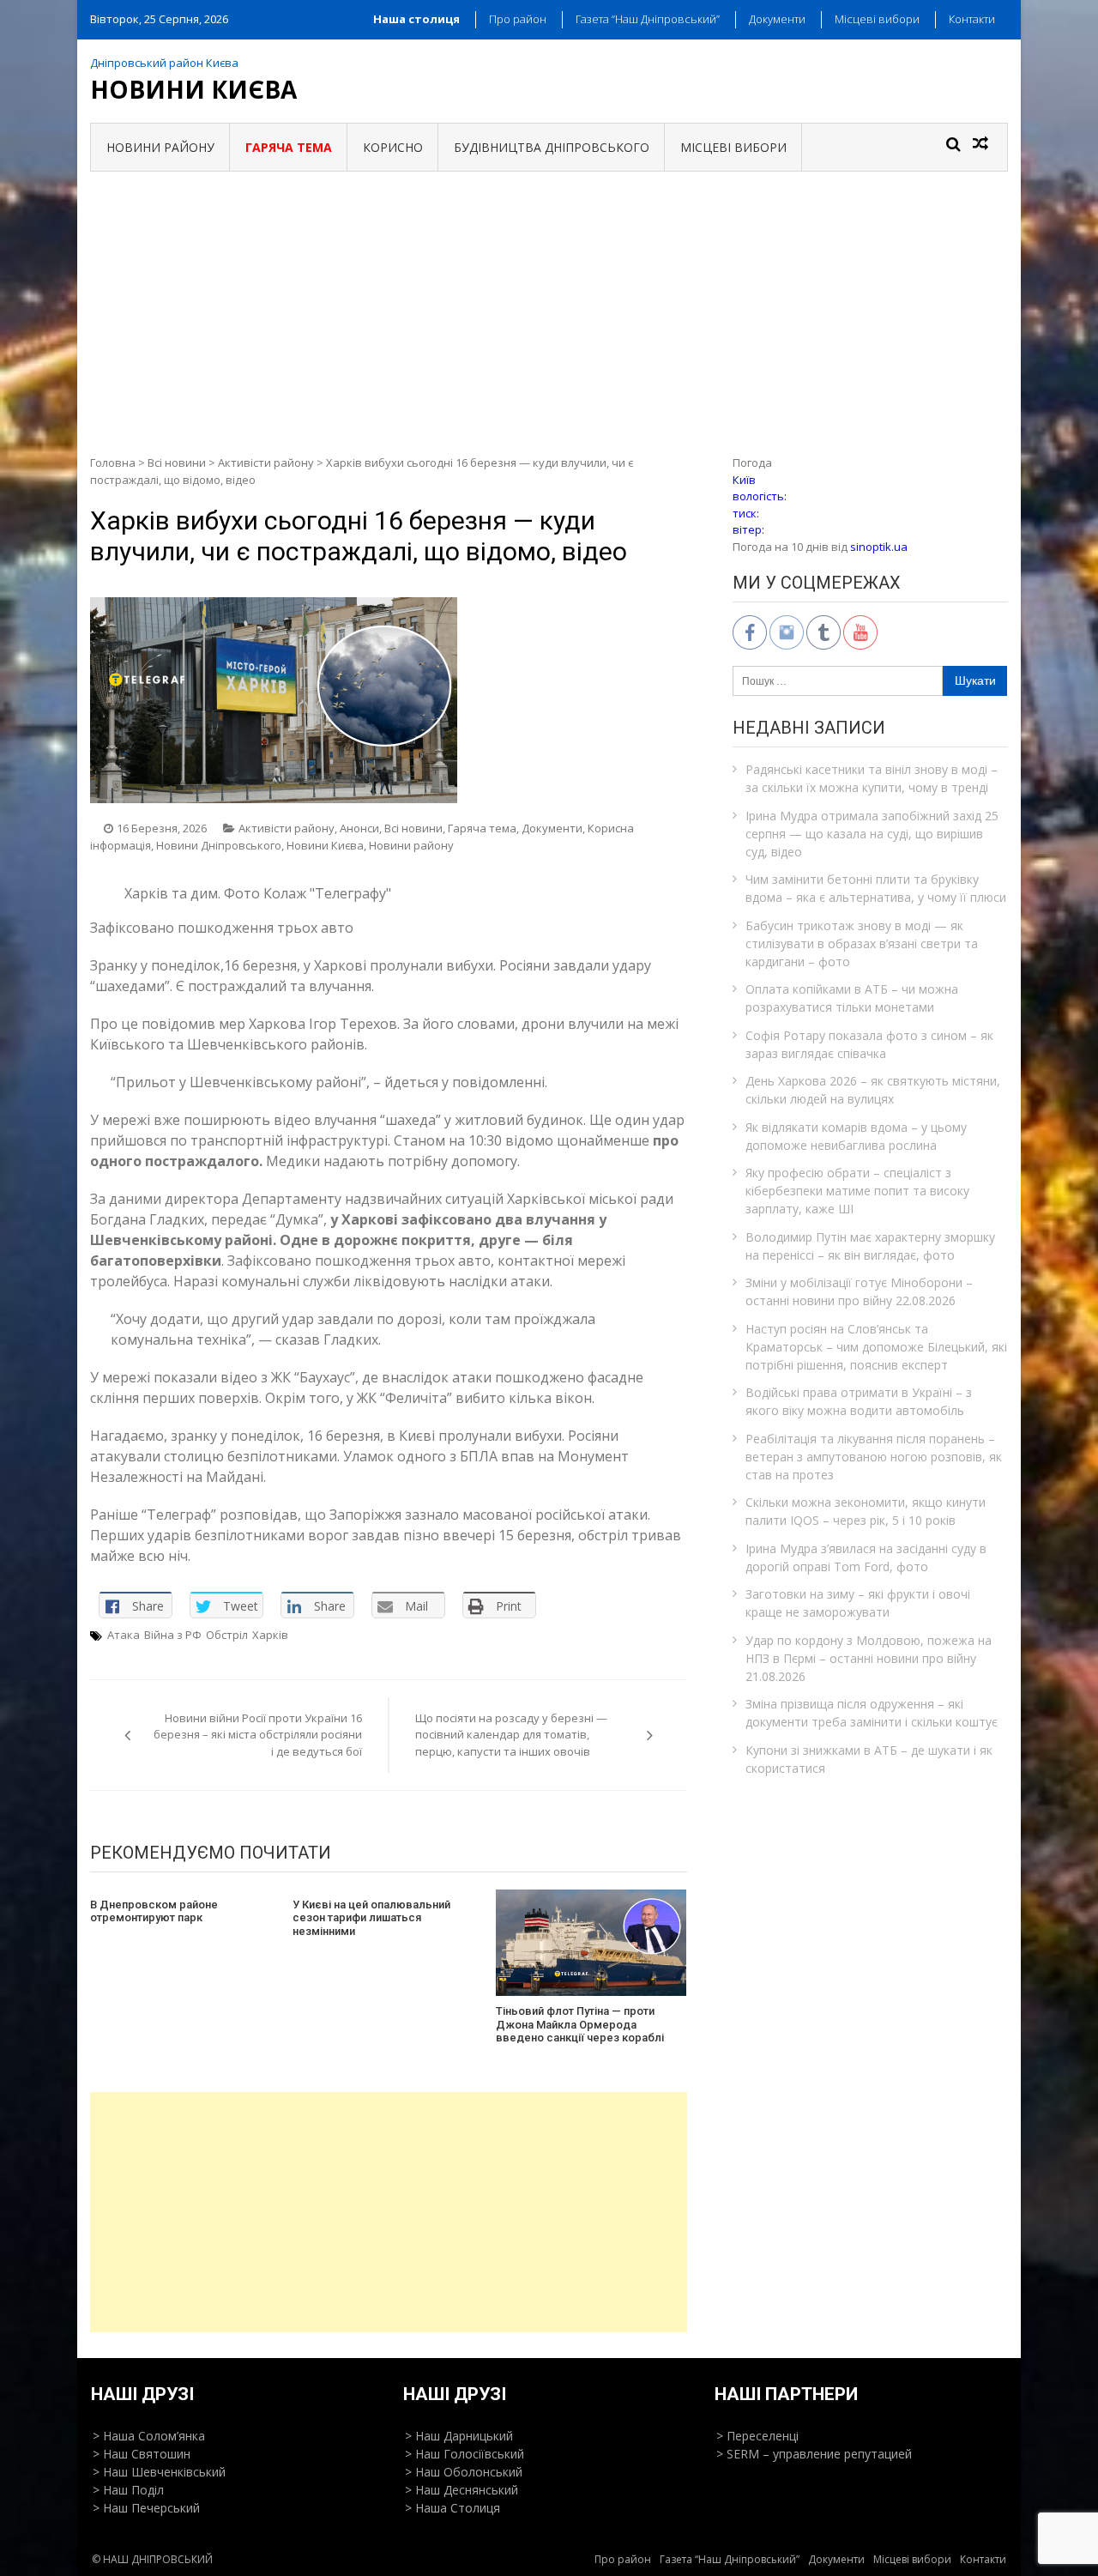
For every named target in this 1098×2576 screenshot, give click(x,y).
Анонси (359, 828)
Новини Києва (193, 89)
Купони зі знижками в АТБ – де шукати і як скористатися (869, 1759)
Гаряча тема (482, 828)
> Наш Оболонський (464, 2472)
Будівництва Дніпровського (552, 147)
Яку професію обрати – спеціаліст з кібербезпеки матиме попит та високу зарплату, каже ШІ (857, 1191)
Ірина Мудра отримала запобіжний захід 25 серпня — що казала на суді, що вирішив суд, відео (872, 834)
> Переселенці (757, 2436)
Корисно (393, 147)
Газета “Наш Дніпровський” (648, 19)
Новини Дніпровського (219, 845)
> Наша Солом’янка (149, 2436)
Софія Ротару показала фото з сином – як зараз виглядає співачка (869, 1044)
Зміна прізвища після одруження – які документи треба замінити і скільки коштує (872, 1713)
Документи (777, 19)
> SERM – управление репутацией (814, 2454)
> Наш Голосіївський (465, 2454)
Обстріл (227, 1635)
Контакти (972, 19)
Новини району (160, 147)
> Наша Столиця (452, 2508)
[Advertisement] (549, 300)
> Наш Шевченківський (159, 2472)
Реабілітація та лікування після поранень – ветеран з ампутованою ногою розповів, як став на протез (874, 1457)
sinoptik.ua (879, 547)
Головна (113, 463)
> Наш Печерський (146, 2508)
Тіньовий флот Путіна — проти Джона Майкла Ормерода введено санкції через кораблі (580, 2024)
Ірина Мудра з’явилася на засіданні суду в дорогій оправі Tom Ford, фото (866, 1557)
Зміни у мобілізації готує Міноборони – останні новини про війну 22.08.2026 (859, 1291)
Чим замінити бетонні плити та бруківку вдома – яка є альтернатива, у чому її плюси (876, 888)
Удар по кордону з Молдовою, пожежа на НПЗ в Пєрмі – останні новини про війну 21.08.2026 (869, 1658)
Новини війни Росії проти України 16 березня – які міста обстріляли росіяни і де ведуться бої (258, 1735)
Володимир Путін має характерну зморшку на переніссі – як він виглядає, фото (870, 1246)
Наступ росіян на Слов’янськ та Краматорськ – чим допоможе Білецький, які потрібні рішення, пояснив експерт (876, 1347)
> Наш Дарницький (459, 2436)
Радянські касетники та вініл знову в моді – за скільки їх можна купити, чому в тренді (872, 778)
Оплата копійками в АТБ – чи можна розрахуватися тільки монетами (852, 998)
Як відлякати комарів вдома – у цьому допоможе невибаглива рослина (856, 1136)
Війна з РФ (173, 1635)
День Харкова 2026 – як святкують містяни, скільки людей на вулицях (873, 1090)
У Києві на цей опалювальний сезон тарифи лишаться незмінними (371, 1918)
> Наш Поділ (128, 2490)
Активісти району (266, 463)
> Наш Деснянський (462, 2490)
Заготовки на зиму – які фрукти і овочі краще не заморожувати (858, 1603)
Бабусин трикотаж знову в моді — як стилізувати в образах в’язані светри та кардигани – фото (862, 943)
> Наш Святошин (142, 2454)
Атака (124, 1635)
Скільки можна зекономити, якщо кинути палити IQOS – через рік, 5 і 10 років (866, 1511)
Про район (518, 19)
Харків (270, 1635)
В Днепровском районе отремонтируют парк (154, 1911)
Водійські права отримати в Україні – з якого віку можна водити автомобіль (859, 1401)
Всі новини (177, 463)
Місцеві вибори (877, 19)
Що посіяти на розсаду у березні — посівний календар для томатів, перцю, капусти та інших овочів (511, 1735)
